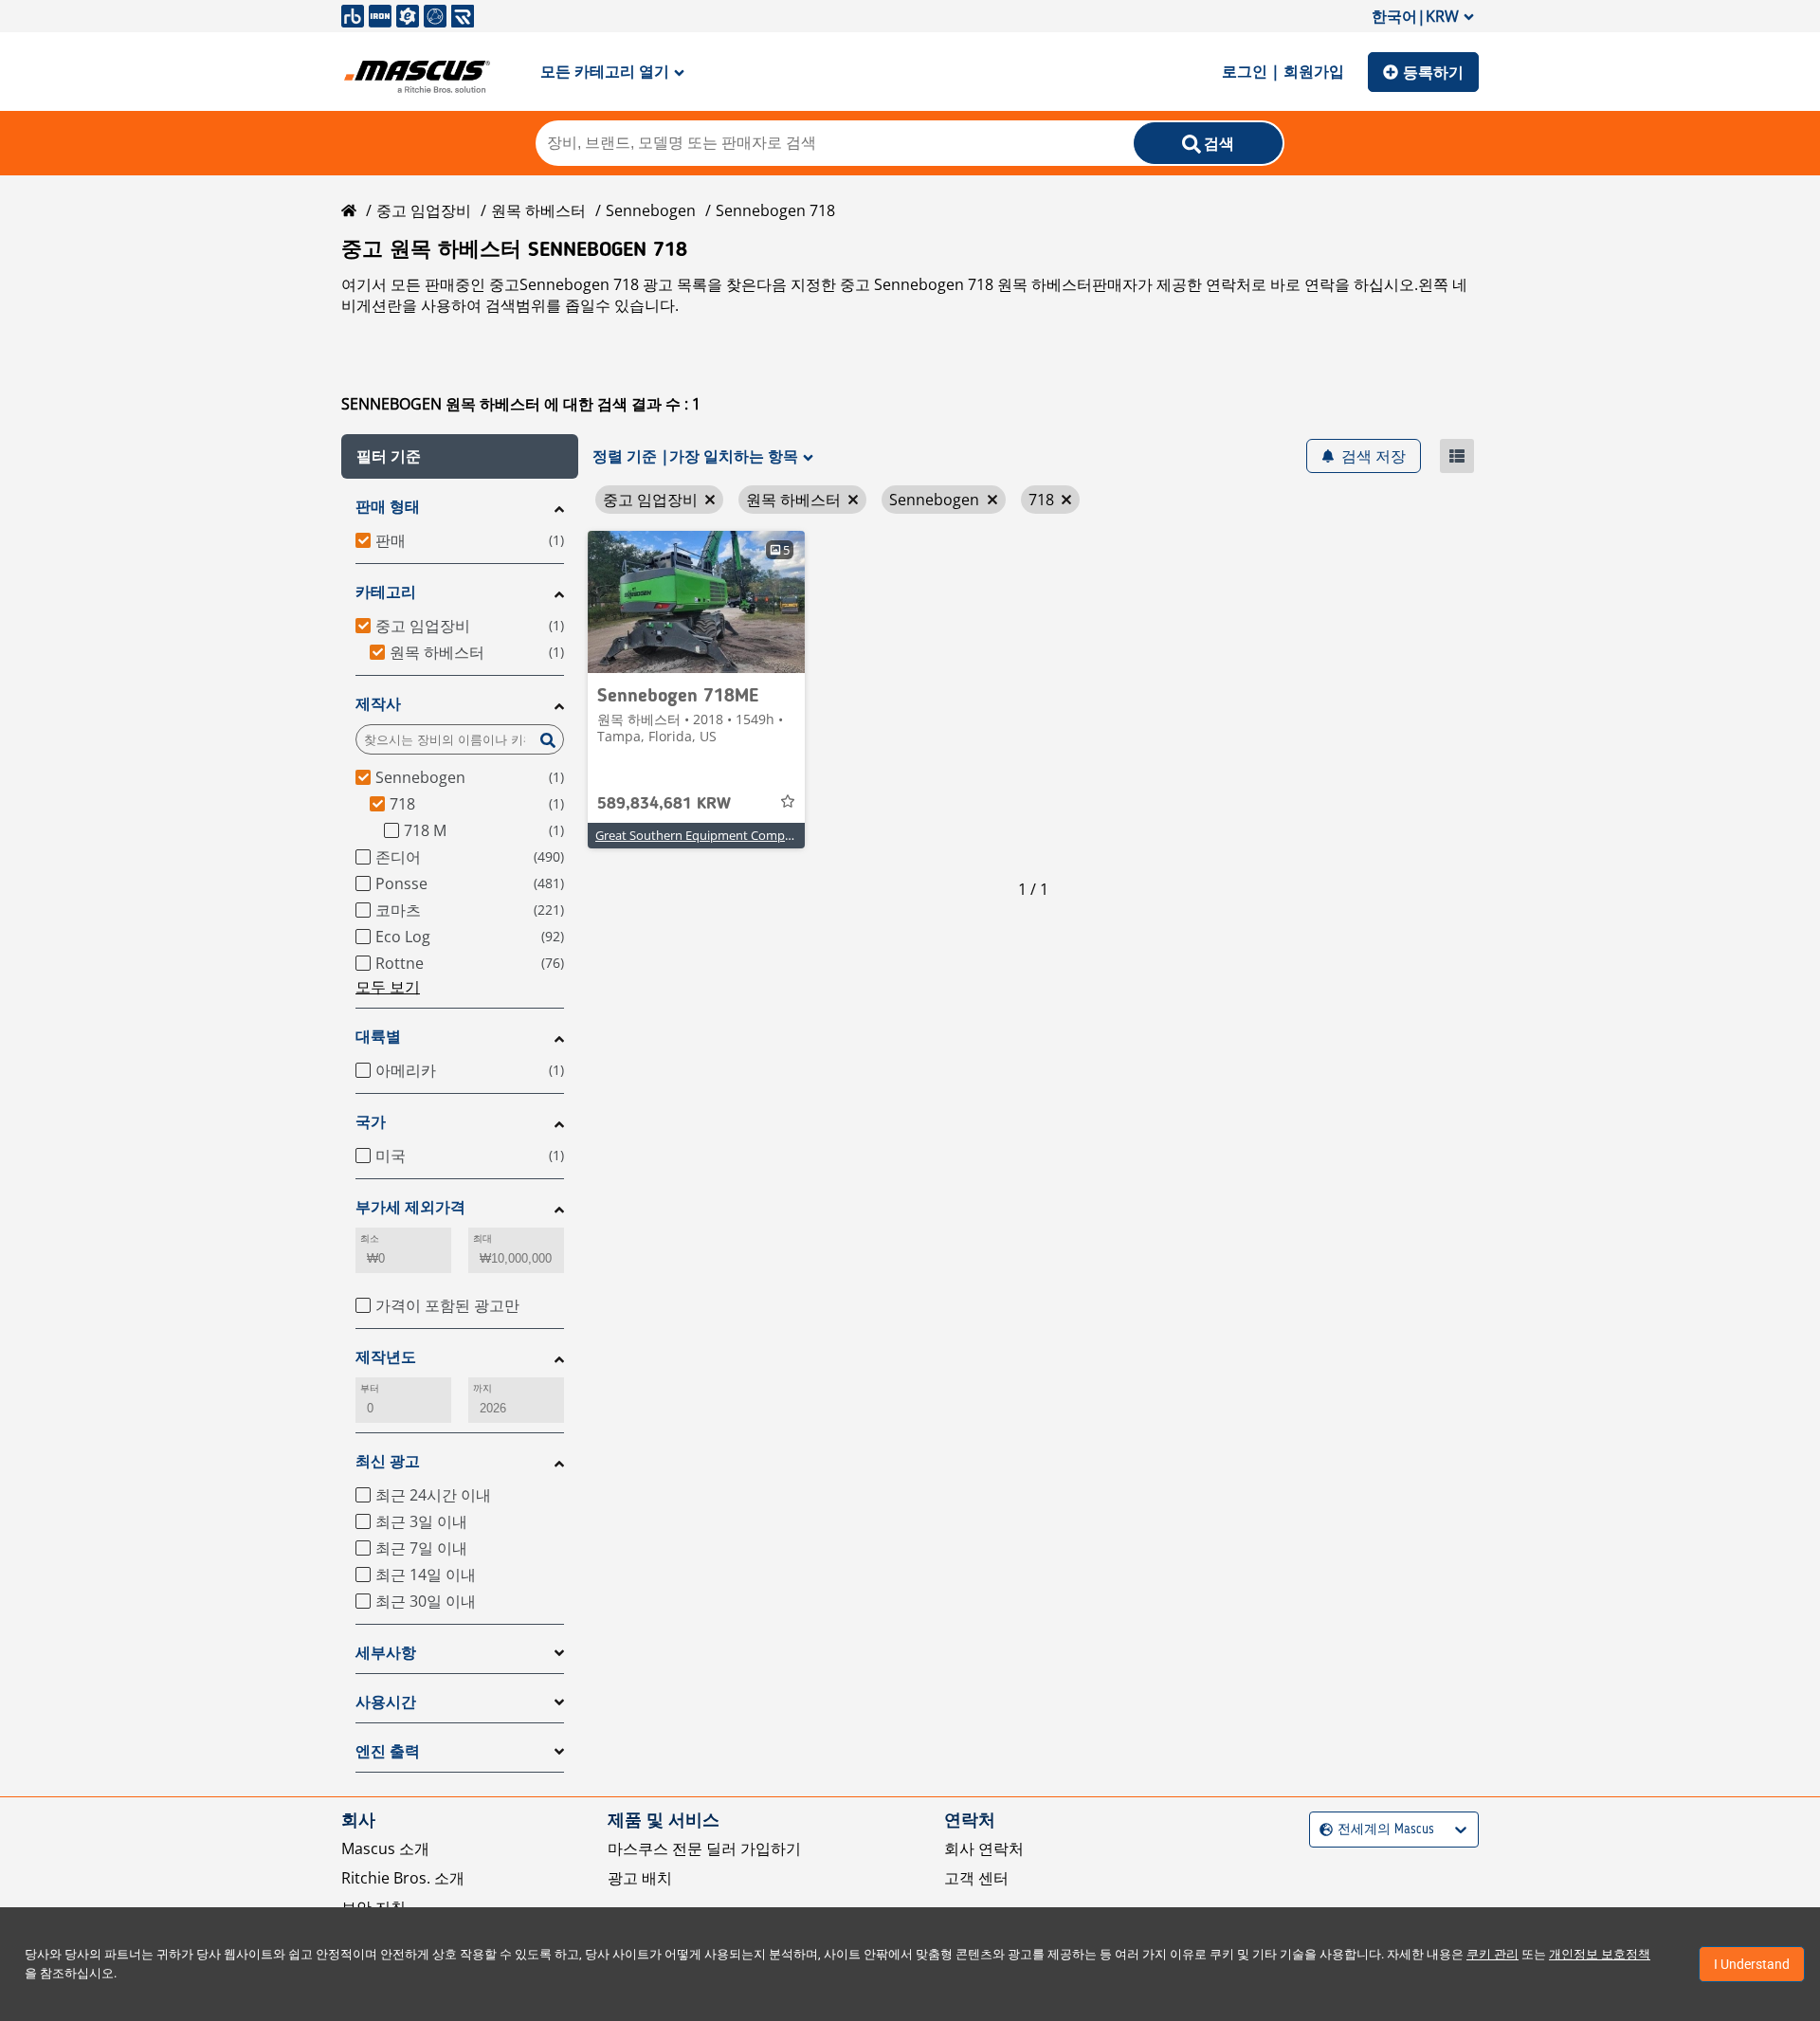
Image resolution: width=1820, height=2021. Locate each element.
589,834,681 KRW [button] (664, 804)
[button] (460, 456)
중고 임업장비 (424, 210)
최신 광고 (388, 1461)
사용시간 (386, 1702)
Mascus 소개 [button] (385, 1848)
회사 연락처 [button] (984, 1848)
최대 (482, 1238)
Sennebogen (651, 210)
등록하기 (1433, 72)
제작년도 (386, 1357)
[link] (696, 602)
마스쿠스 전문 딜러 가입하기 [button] (704, 1848)
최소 (370, 1238)
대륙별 (378, 1037)
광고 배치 (640, 1878)
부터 (370, 1388)
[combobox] (1322, 1830)
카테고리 (386, 592)
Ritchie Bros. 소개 (403, 1878)
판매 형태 (388, 507)
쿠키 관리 (1492, 1954)
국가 (371, 1122)
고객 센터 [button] (976, 1878)
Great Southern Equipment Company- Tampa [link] (723, 835)
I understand (1752, 1964)
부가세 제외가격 (410, 1207)
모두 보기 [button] (388, 987)
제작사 (378, 704)
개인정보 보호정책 (1600, 1954)
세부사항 (386, 1653)
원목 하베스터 (538, 210)
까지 (482, 1388)
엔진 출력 (388, 1751)
